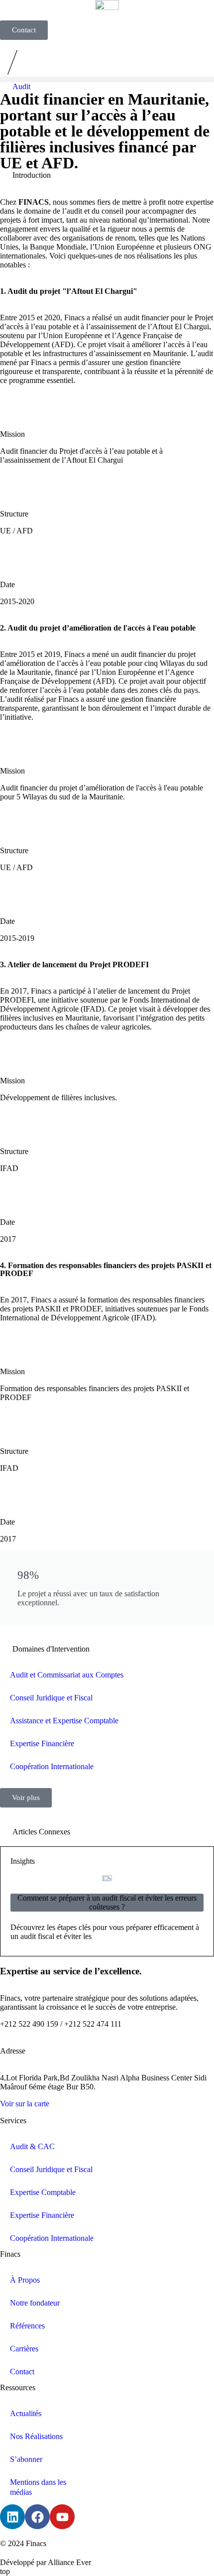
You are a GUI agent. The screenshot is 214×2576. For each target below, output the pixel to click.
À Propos (25, 2280)
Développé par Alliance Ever (46, 2562)
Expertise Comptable (43, 2192)
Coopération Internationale (52, 1766)
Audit (21, 86)
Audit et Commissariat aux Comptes (67, 1675)
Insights (23, 1861)
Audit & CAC (32, 2146)
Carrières (24, 2349)
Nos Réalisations (36, 2436)
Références (27, 2326)
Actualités (26, 2413)
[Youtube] (62, 2517)
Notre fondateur (35, 2303)
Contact (22, 2372)
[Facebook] (37, 2517)
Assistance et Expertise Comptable (64, 1721)
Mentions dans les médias (38, 2487)
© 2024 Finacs (23, 2543)
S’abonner (26, 2459)
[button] (107, 79)
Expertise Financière (42, 1743)
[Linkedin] (12, 2517)
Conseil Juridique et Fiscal (51, 1698)
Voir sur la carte (25, 2104)
